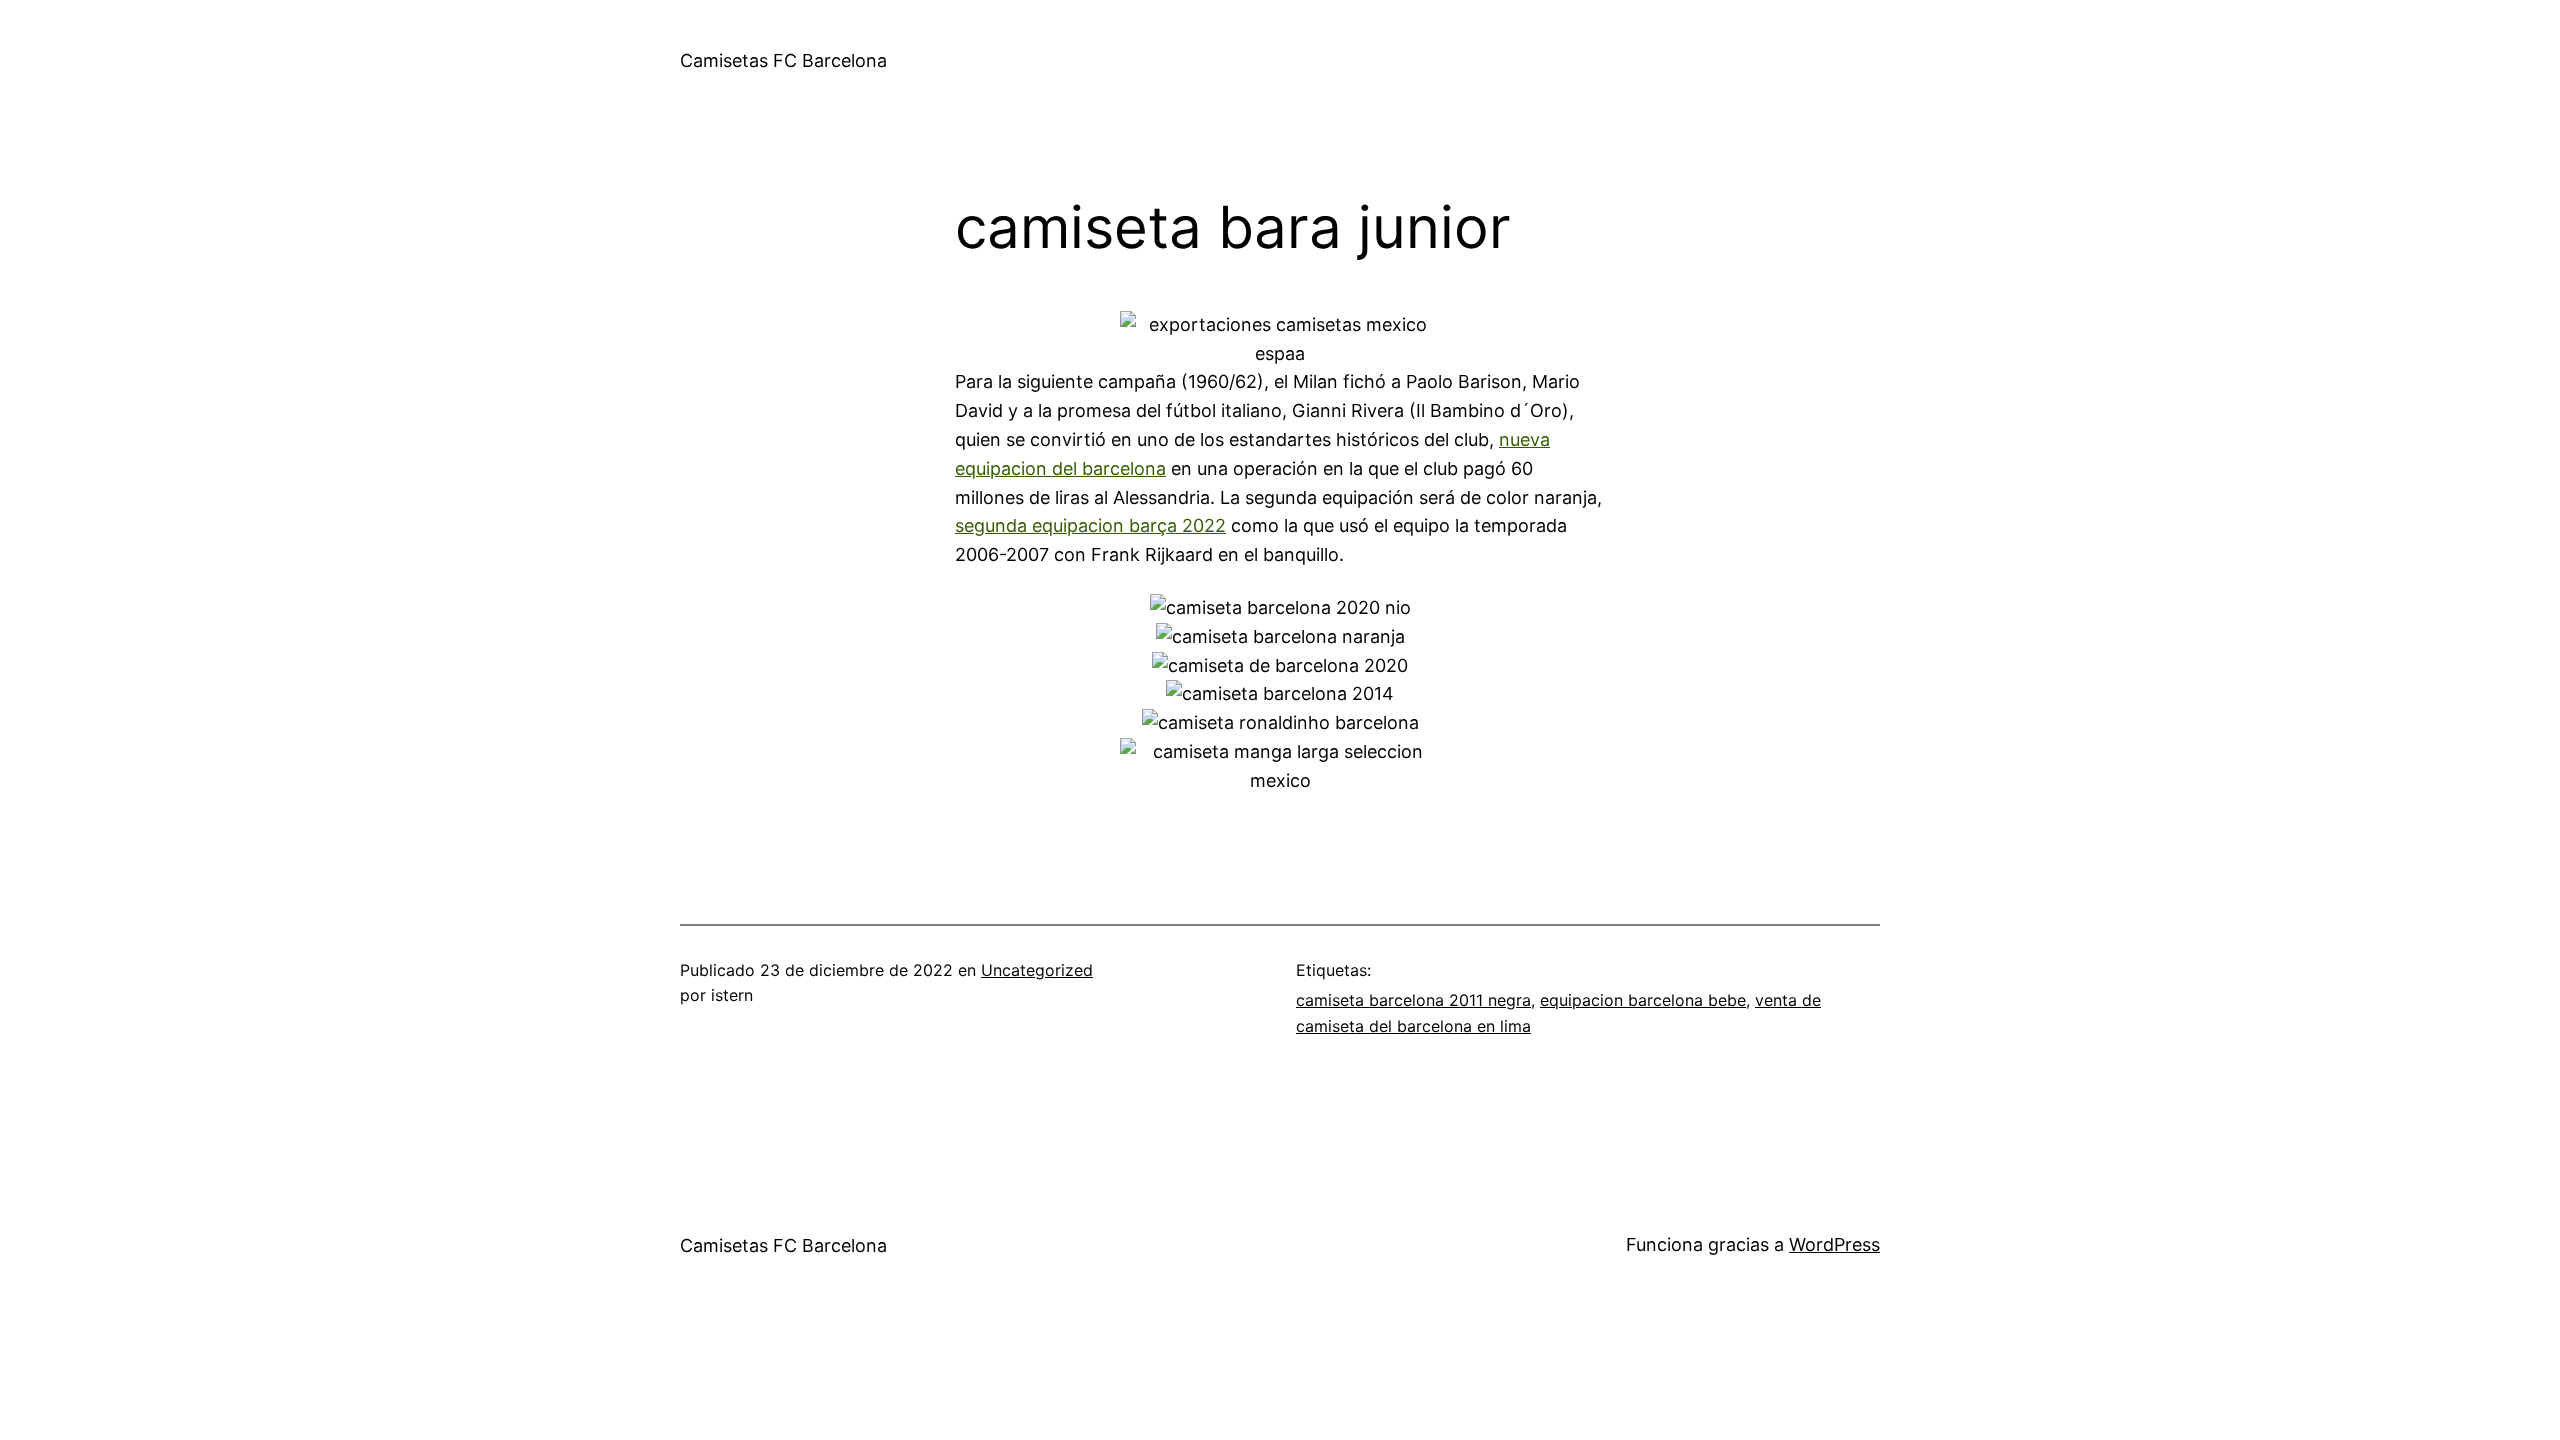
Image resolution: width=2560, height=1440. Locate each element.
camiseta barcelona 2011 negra (1413, 1000)
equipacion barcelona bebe (1643, 1000)
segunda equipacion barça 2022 (1090, 525)
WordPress (1834, 1244)
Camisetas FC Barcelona (783, 60)
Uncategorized (1037, 970)
